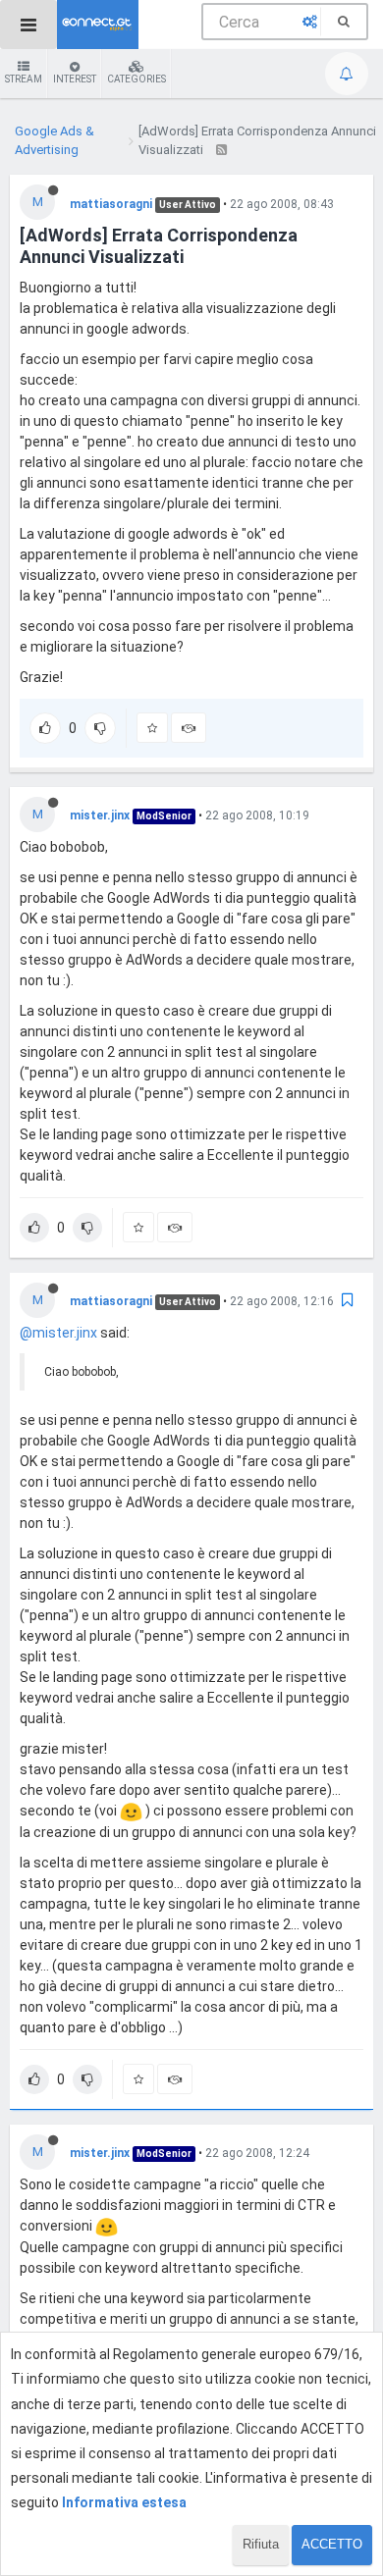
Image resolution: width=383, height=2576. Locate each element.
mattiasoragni (111, 204)
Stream (24, 79)
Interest (75, 79)
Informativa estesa (124, 2502)
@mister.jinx (58, 1333)
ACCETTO (332, 2544)
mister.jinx (100, 815)
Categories (137, 79)
